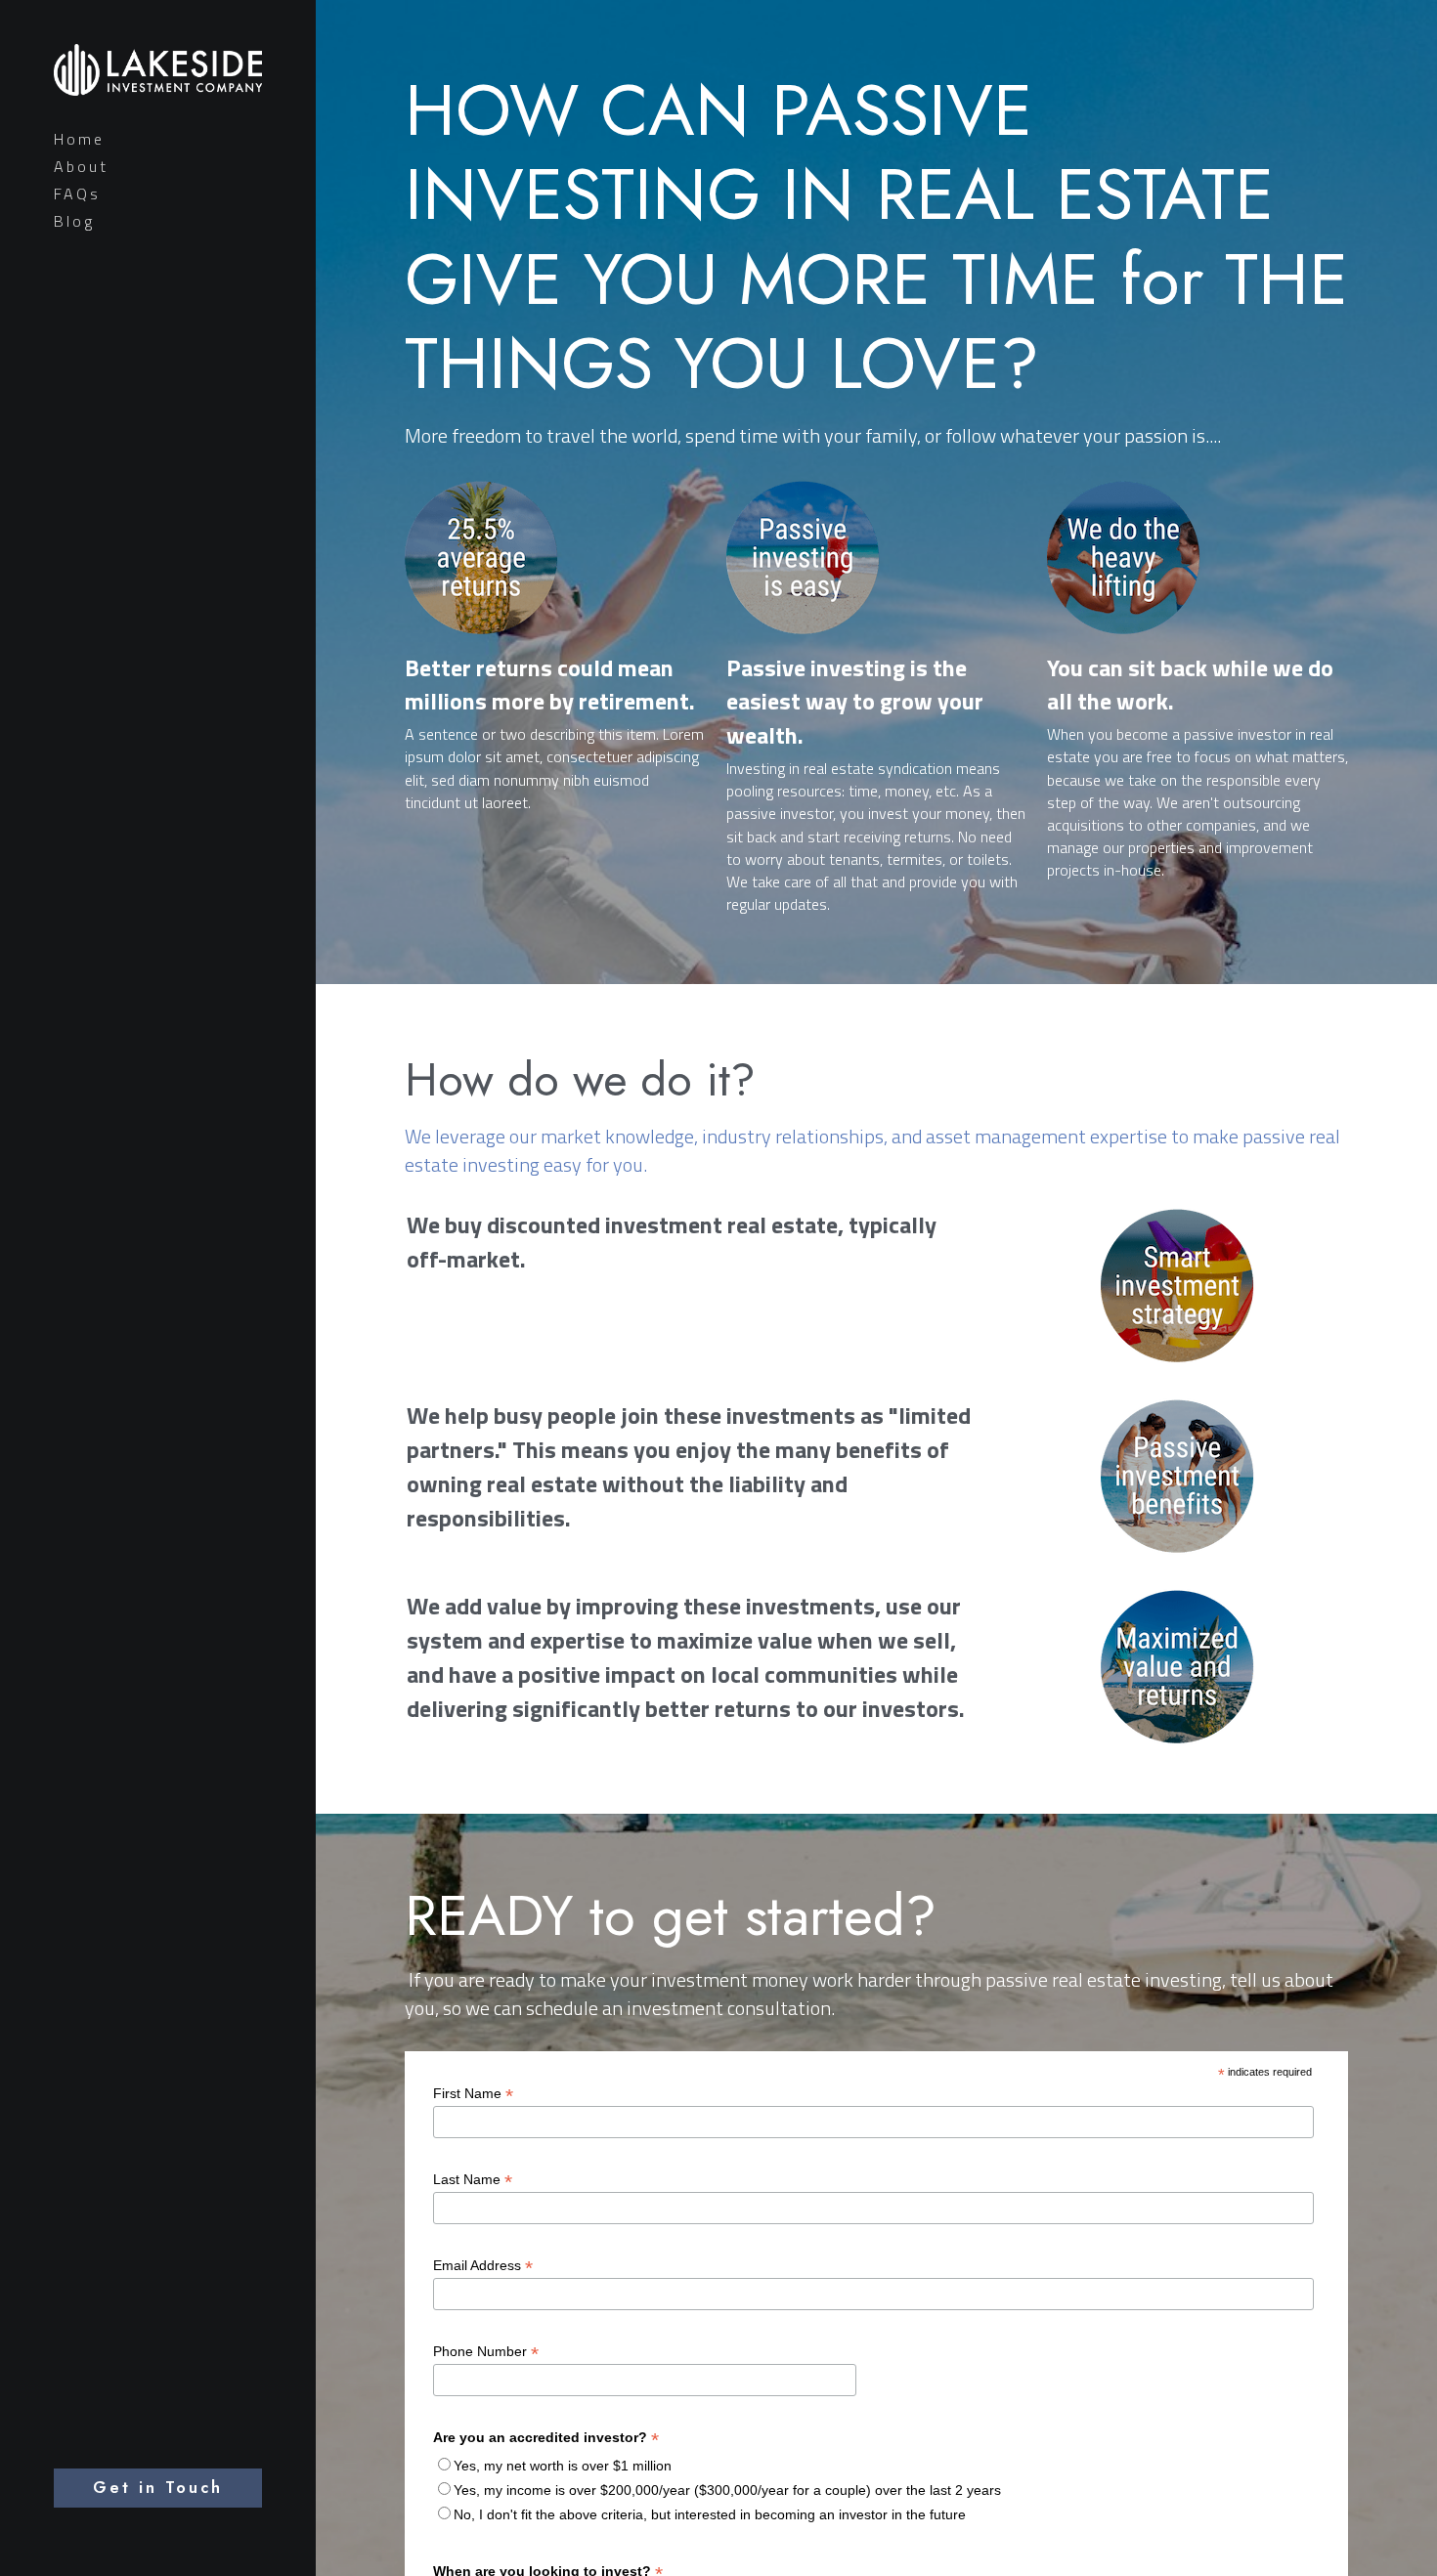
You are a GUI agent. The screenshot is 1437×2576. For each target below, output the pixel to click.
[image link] (158, 67)
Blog (74, 221)
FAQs (77, 193)
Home (79, 139)
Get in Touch (158, 2488)
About (81, 166)
